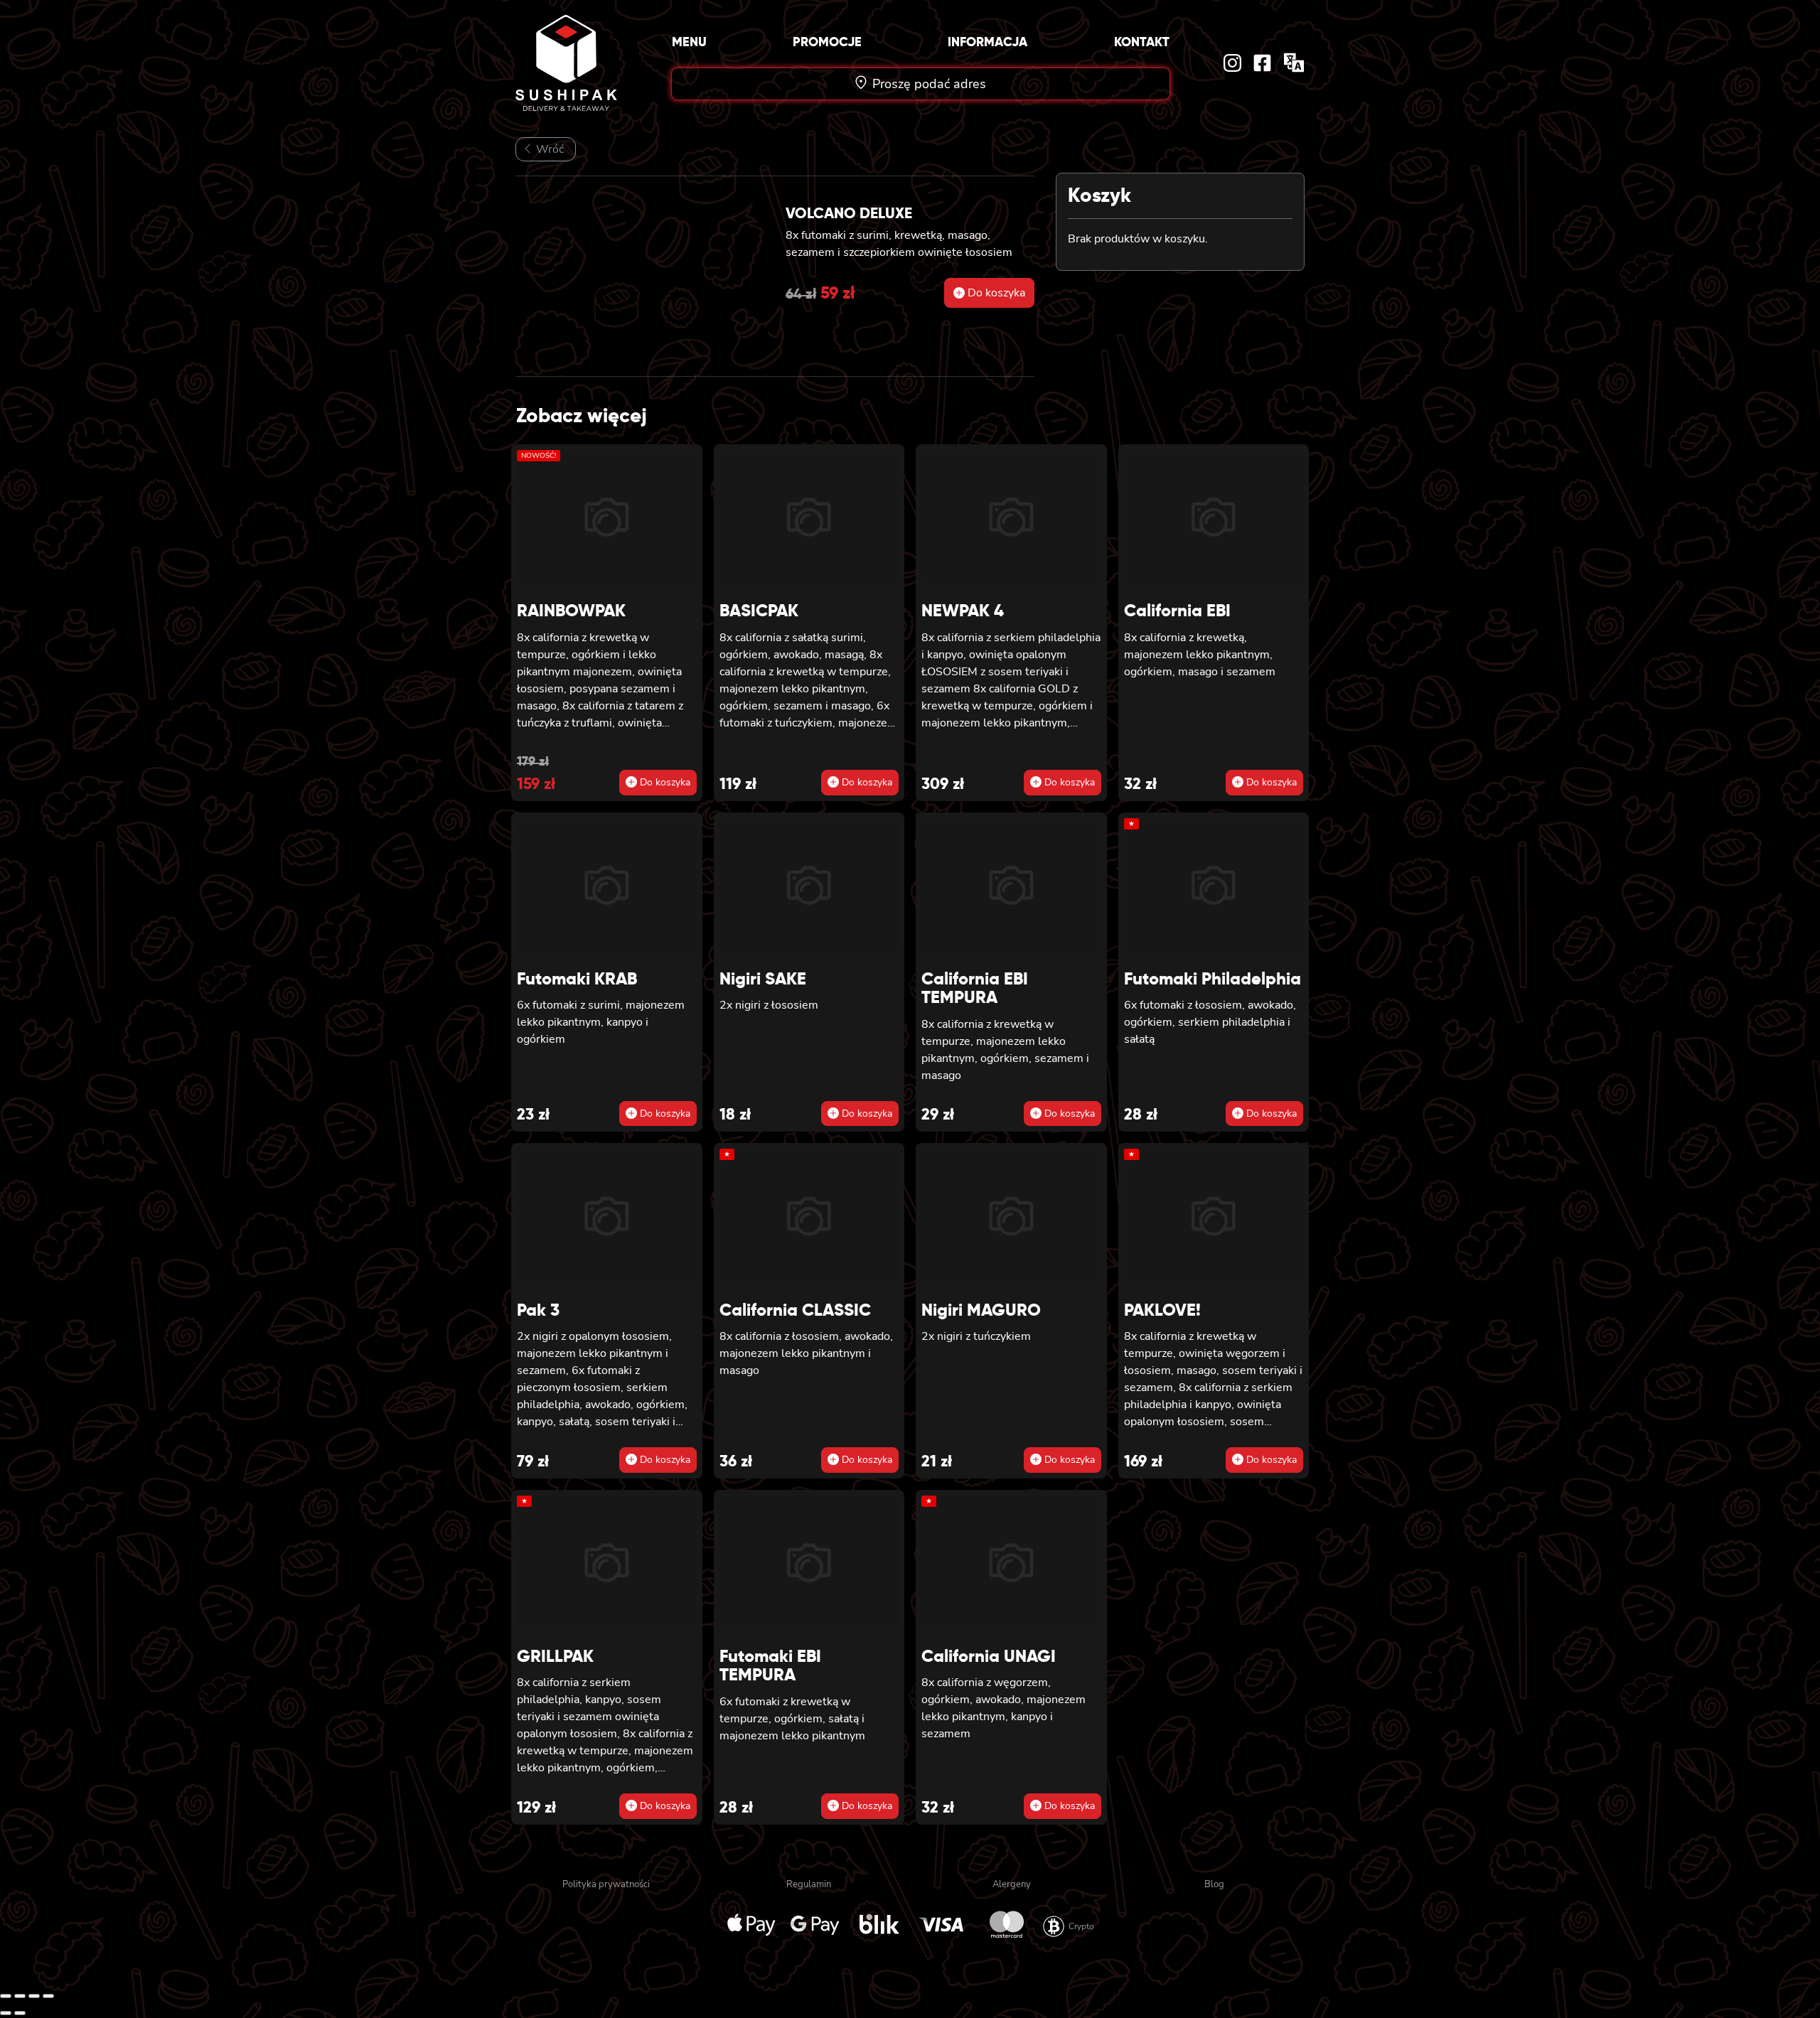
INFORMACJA (987, 42)
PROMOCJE (827, 42)
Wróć (548, 149)
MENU (689, 42)
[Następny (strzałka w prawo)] (20, 2013)
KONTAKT (1142, 42)
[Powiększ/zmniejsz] (6, 1996)
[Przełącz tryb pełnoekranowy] (20, 1996)
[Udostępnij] (34, 1996)
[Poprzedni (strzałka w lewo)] (6, 2013)
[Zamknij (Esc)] (48, 1996)
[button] (989, 293)
